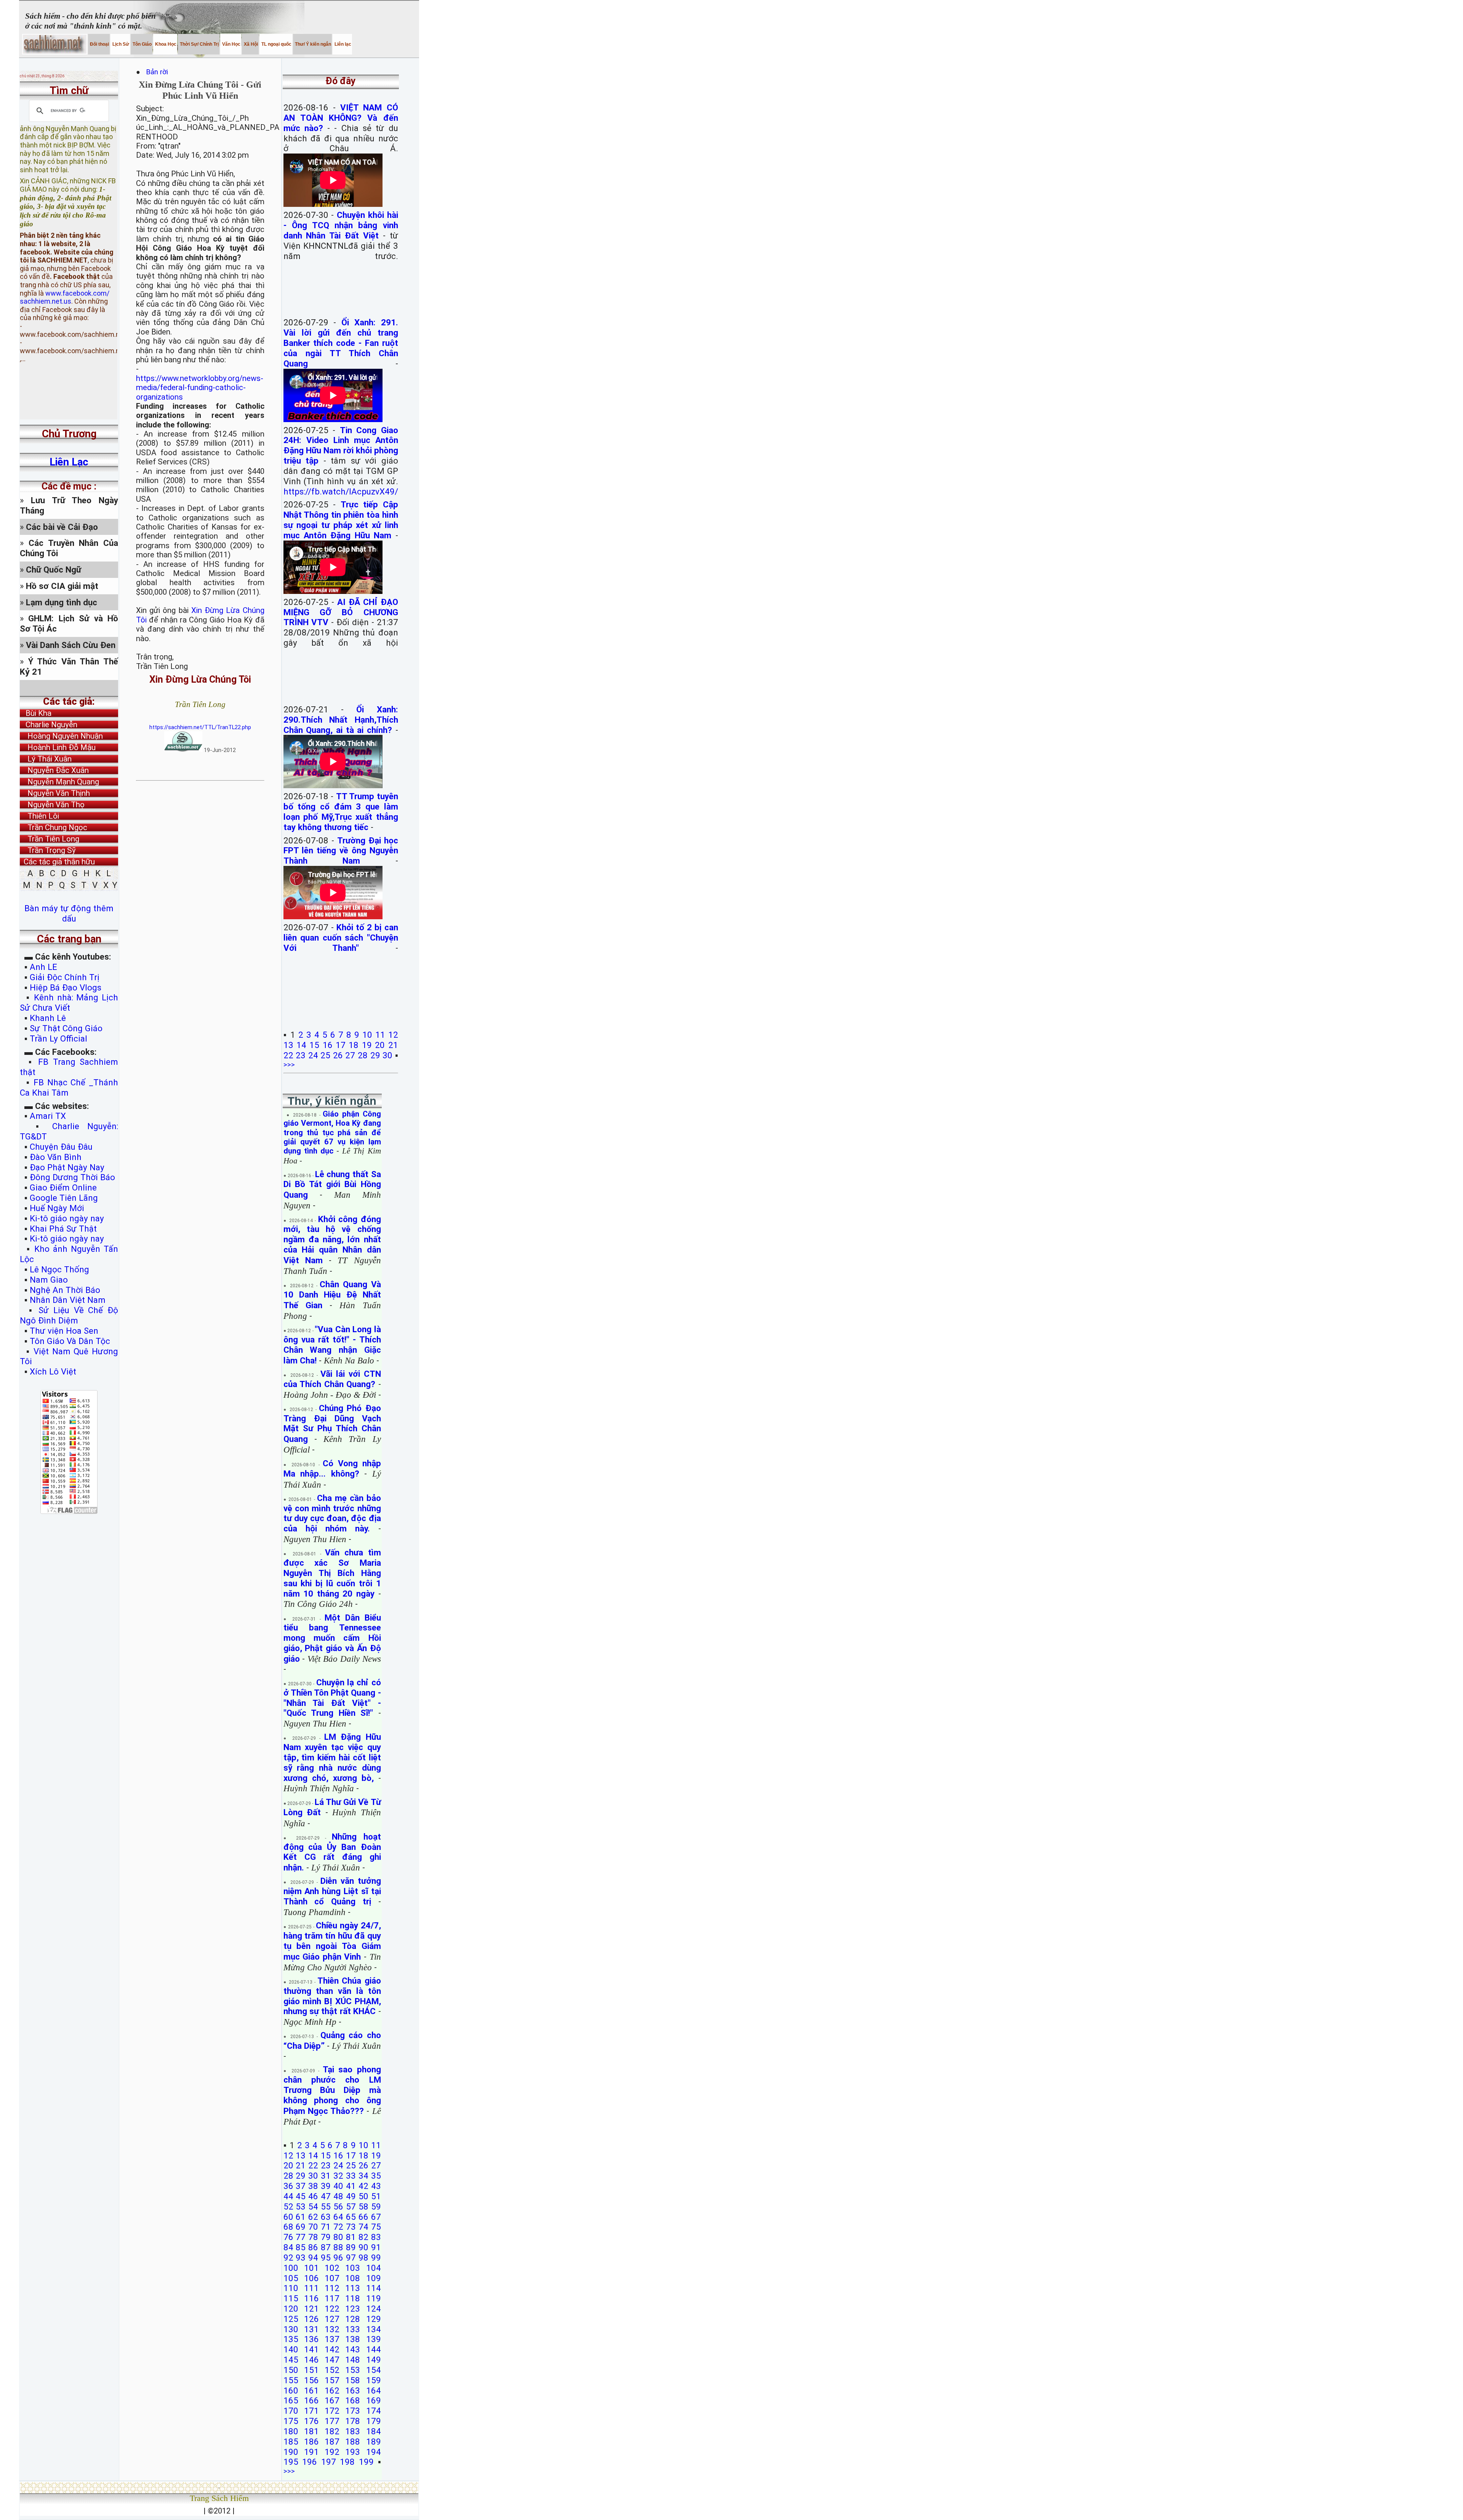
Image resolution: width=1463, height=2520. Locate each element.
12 (393, 1035)
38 (313, 2186)
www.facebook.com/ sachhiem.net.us (65, 262)
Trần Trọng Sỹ (48, 850)
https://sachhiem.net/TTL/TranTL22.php (200, 727)
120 (291, 2309)
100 (291, 2268)
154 (374, 2370)
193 (353, 2452)
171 (311, 2411)
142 (332, 2349)
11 (380, 1035)
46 (313, 2196)
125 (291, 2319)
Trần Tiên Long (50, 839)
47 (326, 2196)
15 (314, 1045)
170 (291, 2411)
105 (291, 2278)
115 (291, 2298)
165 (291, 2400)
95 (326, 2258)
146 (311, 2360)
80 (338, 2237)
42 (363, 2186)
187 (332, 2442)
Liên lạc (342, 44)
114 (374, 2288)
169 (374, 2400)
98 (363, 2258)
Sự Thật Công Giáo (66, 1028)
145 (291, 2360)
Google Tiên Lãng (64, 1198)
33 (351, 2176)
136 (311, 2339)
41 (351, 2186)
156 (311, 2380)
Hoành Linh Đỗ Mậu (58, 747)
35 (376, 2176)
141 (311, 2349)
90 (363, 2247)
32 (338, 2176)
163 (353, 2390)
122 (332, 2309)
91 (376, 2247)
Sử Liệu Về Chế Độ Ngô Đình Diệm (69, 1315)
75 (376, 2227)
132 (332, 2329)
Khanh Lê (48, 1018)
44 (288, 2196)
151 (311, 2370)
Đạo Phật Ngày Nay (67, 1167)
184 (374, 2431)
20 (380, 1045)
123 (353, 2309)
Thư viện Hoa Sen (64, 1331)
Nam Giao (49, 1280)
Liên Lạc (69, 462)
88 (338, 2247)
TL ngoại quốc (276, 44)
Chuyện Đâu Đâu (61, 1147)
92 (288, 2258)
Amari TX (48, 1116)
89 (351, 2247)
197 (329, 2462)
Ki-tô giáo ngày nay (67, 1218)
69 (301, 2227)
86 (313, 2247)
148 (353, 2360)
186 (311, 2442)
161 (311, 2390)
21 (393, 1045)
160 (291, 2390)
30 (387, 1055)
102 (332, 2268)
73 (351, 2227)
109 (374, 2278)
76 (288, 2237)
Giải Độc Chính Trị (65, 977)
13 (288, 1045)
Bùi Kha (36, 713)
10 (367, 1035)
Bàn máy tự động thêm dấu (69, 913)
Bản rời (161, 72)
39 (326, 2186)
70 (313, 2227)
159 (374, 2380)
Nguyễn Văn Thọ (52, 805)
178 (353, 2421)
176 (311, 2421)
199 (366, 2462)
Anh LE (43, 967)
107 (332, 2278)
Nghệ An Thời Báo (65, 1290)
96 (338, 2258)
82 (363, 2237)
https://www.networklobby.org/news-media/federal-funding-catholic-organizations (200, 388)
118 (353, 2298)
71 (326, 2227)
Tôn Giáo (142, 44)
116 (311, 2298)
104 (374, 2268)
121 (311, 2309)
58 (363, 2206)
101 (311, 2268)
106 (311, 2278)
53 (301, 2206)
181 (311, 2431)
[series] (69, 688)
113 (353, 2288)
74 (363, 2227)
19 (367, 1045)
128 (353, 2319)
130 (291, 2329)
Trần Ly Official (58, 1038)
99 (376, 2258)
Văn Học (231, 44)
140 (291, 2349)
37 (301, 2186)
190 (291, 2452)
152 (332, 2370)
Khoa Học (165, 44)
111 (311, 2288)
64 (338, 2217)
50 (363, 2196)
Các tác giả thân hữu (57, 862)
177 (332, 2421)
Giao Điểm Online (63, 1187)
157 (332, 2380)
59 (376, 2206)
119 (374, 2298)
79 (326, 2237)
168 (353, 2400)
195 (291, 2462)
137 (332, 2339)
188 (353, 2442)
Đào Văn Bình (56, 1157)
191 (311, 2452)
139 (374, 2339)
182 (332, 2431)
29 (375, 1055)
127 (332, 2319)
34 (363, 2176)
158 (353, 2380)
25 (325, 1055)
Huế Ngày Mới (57, 1208)
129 (374, 2319)
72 (338, 2227)
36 (288, 2186)
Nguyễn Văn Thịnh (55, 793)
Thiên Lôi (39, 816)
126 (311, 2319)
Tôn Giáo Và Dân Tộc (70, 1341)
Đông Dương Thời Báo (72, 1177)
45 (301, 2196)
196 (310, 2462)
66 (363, 2217)
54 (313, 2206)
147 (332, 2360)
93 (301, 2258)
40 (338, 2186)
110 (291, 2288)
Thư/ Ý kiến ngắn (312, 44)
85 (301, 2247)
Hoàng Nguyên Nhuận (61, 736)
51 (376, 2196)
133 (353, 2329)
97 (351, 2258)
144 (374, 2349)
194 (374, 2452)
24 (313, 1055)
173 (353, 2411)
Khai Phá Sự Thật (63, 1229)
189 (374, 2442)
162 (332, 2390)
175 (291, 2421)
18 (354, 1045)
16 (328, 1045)
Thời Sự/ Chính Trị (199, 44)
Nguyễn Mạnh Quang (59, 782)
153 (353, 2370)
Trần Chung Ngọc (54, 827)
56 (338, 2206)
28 (363, 1055)
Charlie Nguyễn (49, 725)
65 (351, 2217)
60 (288, 2217)
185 (291, 2442)
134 (374, 2329)
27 (350, 1055)
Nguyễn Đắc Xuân (54, 770)
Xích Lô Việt (53, 1371)
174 (374, 2411)
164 (374, 2390)
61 (301, 2217)
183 (353, 2431)
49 (351, 2196)
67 (376, 2217)
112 (332, 2288)
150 (291, 2370)
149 (374, 2360)
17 (341, 1045)
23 (301, 1055)
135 (291, 2339)
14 (301, 1045)
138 (353, 2339)
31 (326, 2176)
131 (311, 2329)
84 (288, 2247)
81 (351, 2237)
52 (288, 2206)
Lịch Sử (120, 44)
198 (347, 2462)
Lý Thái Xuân (46, 759)
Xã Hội (250, 44)
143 (353, 2349)
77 (301, 2237)
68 (288, 2227)
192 (332, 2452)
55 (326, 2206)
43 (376, 2186)
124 (374, 2309)
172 (332, 2411)
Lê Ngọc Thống (59, 1269)
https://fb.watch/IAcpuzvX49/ (341, 491)
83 (376, 2237)
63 (326, 2217)
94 (313, 2258)
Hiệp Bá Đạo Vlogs (66, 987)
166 (311, 2400)
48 (338, 2196)
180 (291, 2431)
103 (353, 2268)
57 (351, 2206)
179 (374, 2421)
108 (353, 2278)
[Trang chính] (55, 44)
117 (332, 2298)
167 (332, 2400)
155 (291, 2380)
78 (313, 2237)
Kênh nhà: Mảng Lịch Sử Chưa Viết (69, 1002)
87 (326, 2247)
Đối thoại (99, 44)
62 (313, 2217)
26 (338, 1055)
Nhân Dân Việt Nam (68, 1300)
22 (288, 1055)
